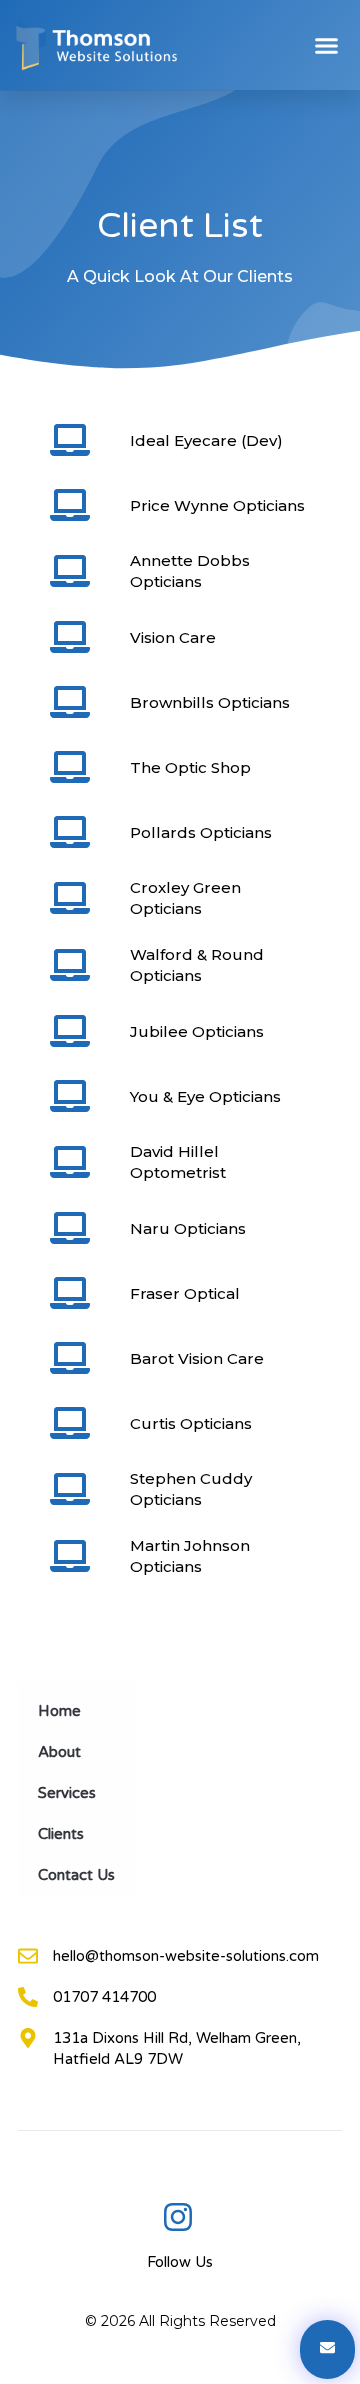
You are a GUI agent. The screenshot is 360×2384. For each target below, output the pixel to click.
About (59, 1752)
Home (59, 1711)
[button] (327, 45)
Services (67, 1793)
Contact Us (76, 1875)
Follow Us (180, 2262)
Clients (61, 1834)
